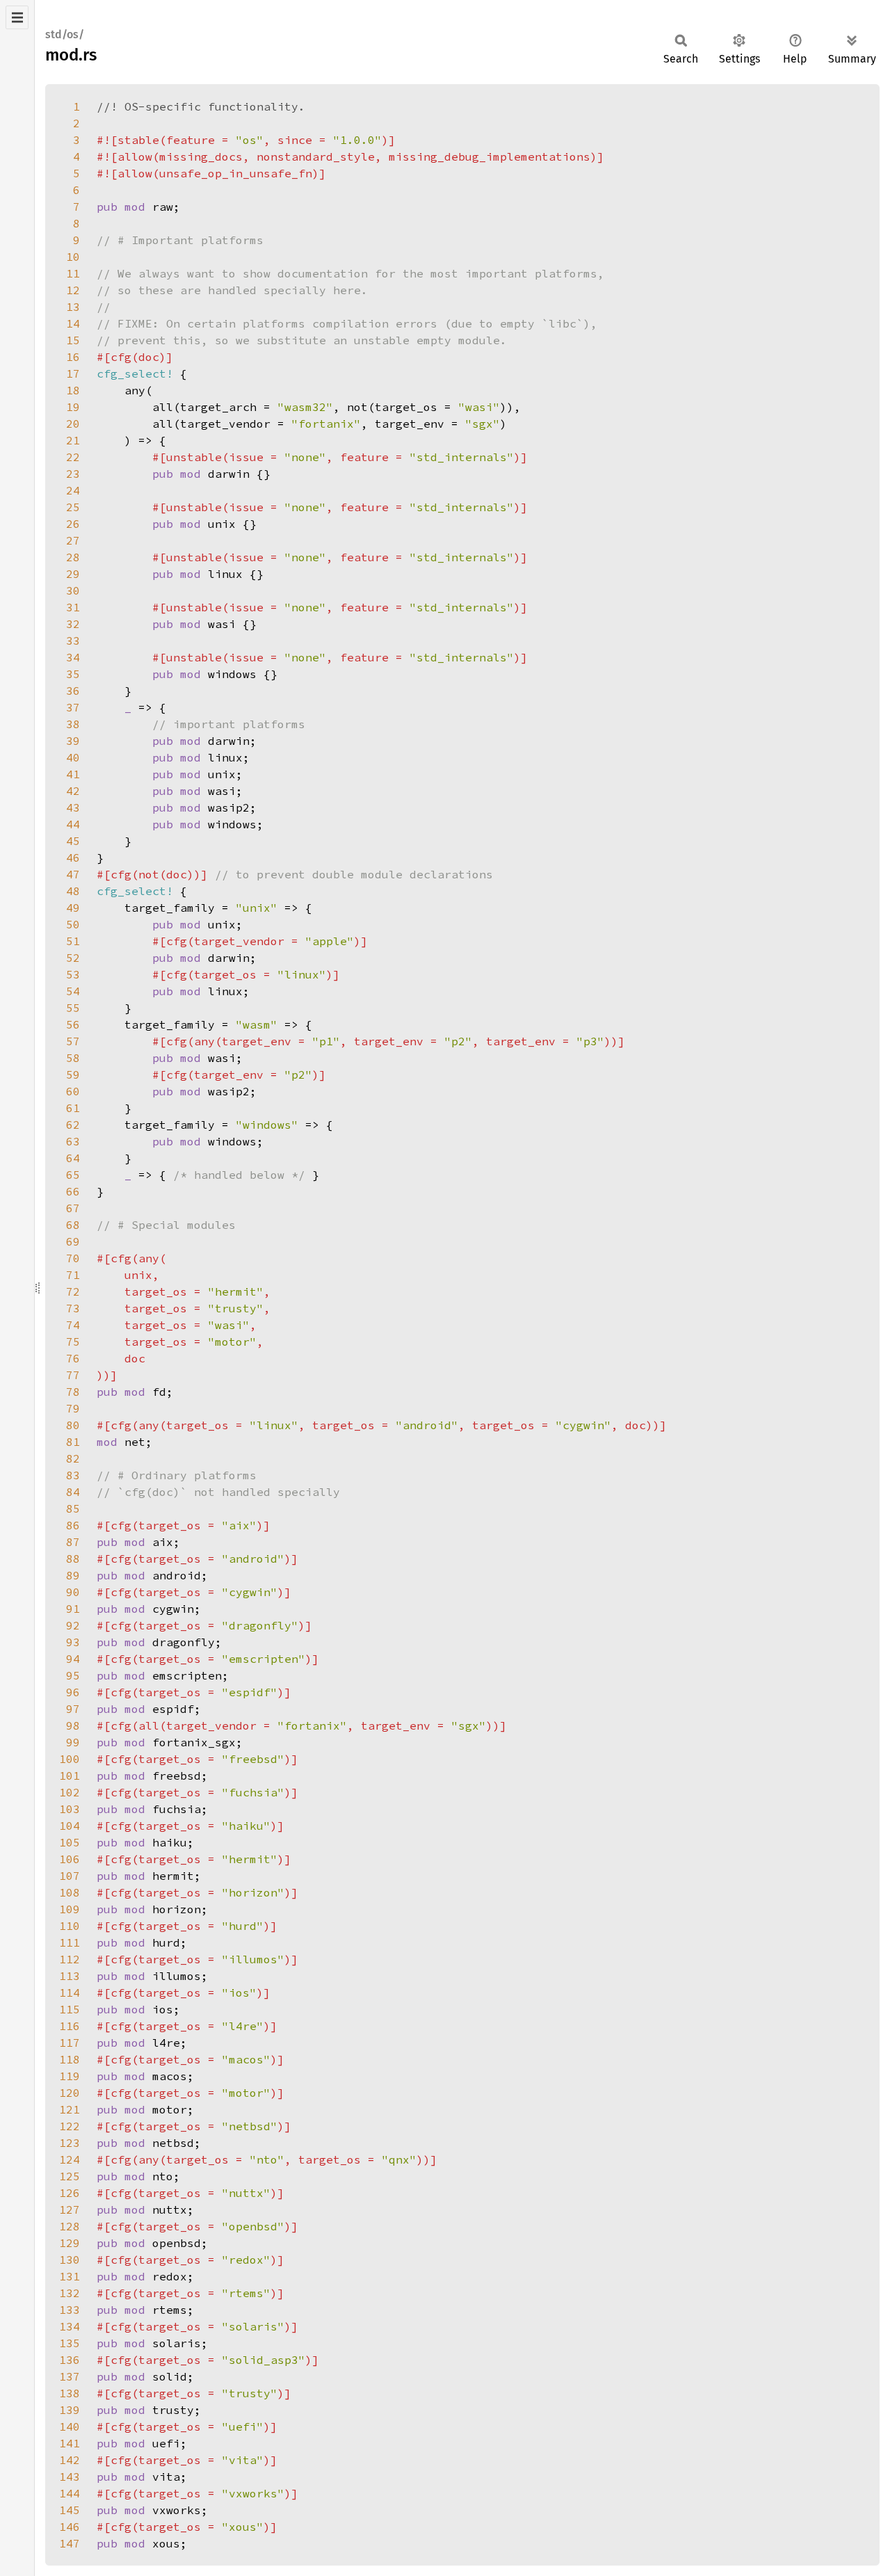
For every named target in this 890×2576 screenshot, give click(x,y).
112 (70, 1959)
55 (73, 1008)
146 (70, 2527)
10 (73, 257)
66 (73, 1191)
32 (73, 624)
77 (73, 1375)
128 (70, 2226)
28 (73, 557)
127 (70, 2209)
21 (73, 440)
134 (70, 2326)
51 (73, 941)
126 (70, 2193)
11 (73, 273)
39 (73, 741)
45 (73, 841)
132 (70, 2293)
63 (73, 1141)
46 (73, 858)
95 (73, 1675)
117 (70, 2043)
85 (73, 1508)
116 (70, 2026)
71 (73, 1275)
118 (70, 2059)
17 (73, 373)
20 (73, 424)
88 (73, 1559)
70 (73, 1258)
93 (73, 1642)
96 (73, 1692)
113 (70, 1976)
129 (70, 2243)
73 (73, 1308)
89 (73, 1575)
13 (73, 307)
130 (70, 2260)
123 (70, 2143)
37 (73, 707)
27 (73, 540)
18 (73, 390)
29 (73, 574)
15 (73, 340)
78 (73, 1392)
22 (73, 457)
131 (70, 2276)
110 (70, 1926)
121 (70, 2109)
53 (73, 974)
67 (73, 1208)
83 (73, 1475)
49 (73, 908)
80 (73, 1425)
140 (70, 2426)
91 (73, 1609)
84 (73, 1492)
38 (73, 724)
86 (73, 1525)
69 (73, 1241)
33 (73, 641)
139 (70, 2410)
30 (73, 590)
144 (70, 2493)
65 (73, 1175)
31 (73, 607)
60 (73, 1091)
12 (73, 290)
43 (73, 807)
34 (73, 657)
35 (73, 674)
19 (73, 407)
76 (73, 1358)
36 (73, 691)
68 (73, 1225)
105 (70, 1842)
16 (73, 357)
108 (70, 1892)
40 (73, 757)
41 (73, 774)
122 (70, 2126)
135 (70, 2343)
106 (70, 1859)
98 (73, 1725)
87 (73, 1542)
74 (73, 1325)
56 (73, 1024)
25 (73, 507)
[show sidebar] (17, 17)
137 (70, 2376)
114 (70, 1993)
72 (73, 1291)
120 (70, 2093)
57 (73, 1041)
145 (70, 2510)
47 (73, 874)
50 (73, 924)
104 (70, 1826)
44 (73, 824)
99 (73, 1742)
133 (70, 2310)
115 (70, 2009)
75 (73, 1342)
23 (73, 474)
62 (73, 1125)
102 (70, 1792)
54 (73, 991)
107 (70, 1876)
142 (70, 2460)
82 (73, 1458)
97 (73, 1709)
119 (70, 2076)
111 (70, 1942)
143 (70, 2477)
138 (70, 2393)
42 (73, 791)
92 (73, 1625)
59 (73, 1074)
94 (73, 1659)
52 (73, 958)
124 (70, 2159)
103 (70, 1809)
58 (73, 1058)
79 (73, 1408)
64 (73, 1158)
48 (73, 891)
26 (73, 524)
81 (73, 1442)
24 (73, 490)
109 (70, 1909)
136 (70, 2360)
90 (73, 1592)
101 (70, 1776)
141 (70, 2443)
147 (70, 2543)
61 (73, 1108)
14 (73, 323)
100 (70, 1759)
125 (70, 2176)
